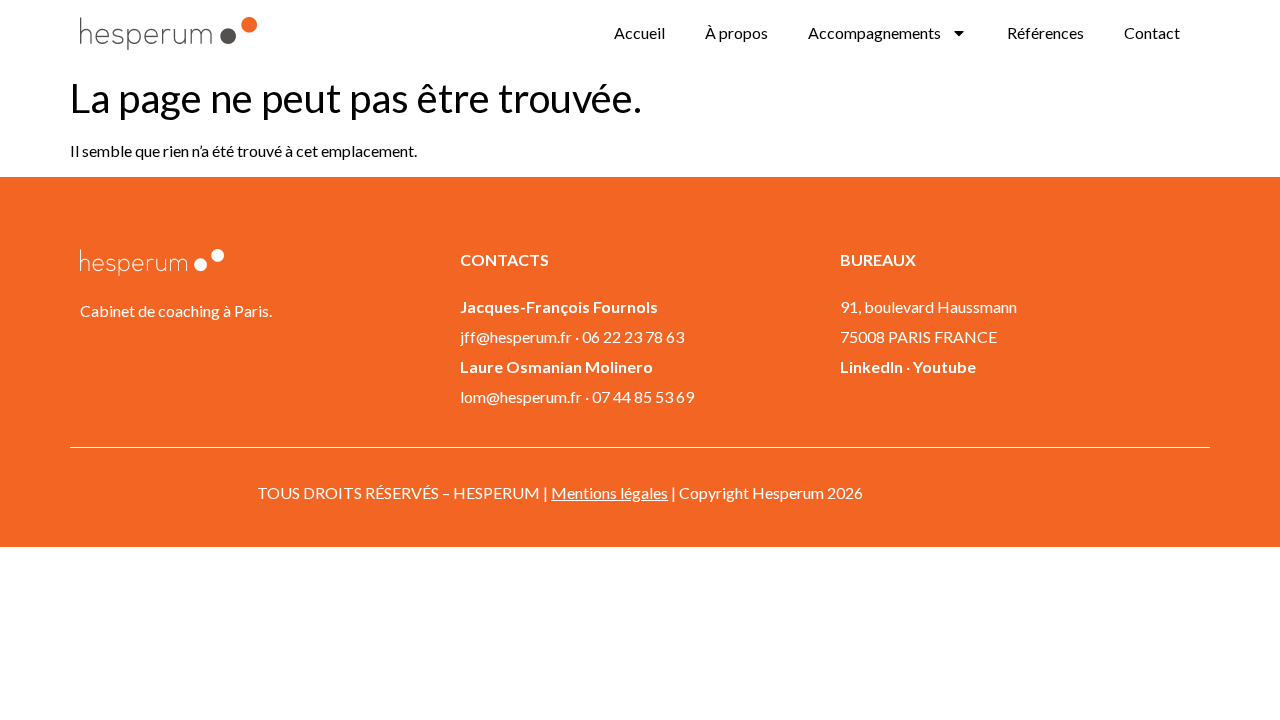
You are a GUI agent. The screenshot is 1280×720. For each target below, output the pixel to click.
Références (1045, 32)
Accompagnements (874, 32)
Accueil (639, 32)
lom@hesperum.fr (521, 396)
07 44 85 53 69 (643, 396)
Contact (1152, 32)
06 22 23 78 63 (633, 336)
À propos (736, 32)
